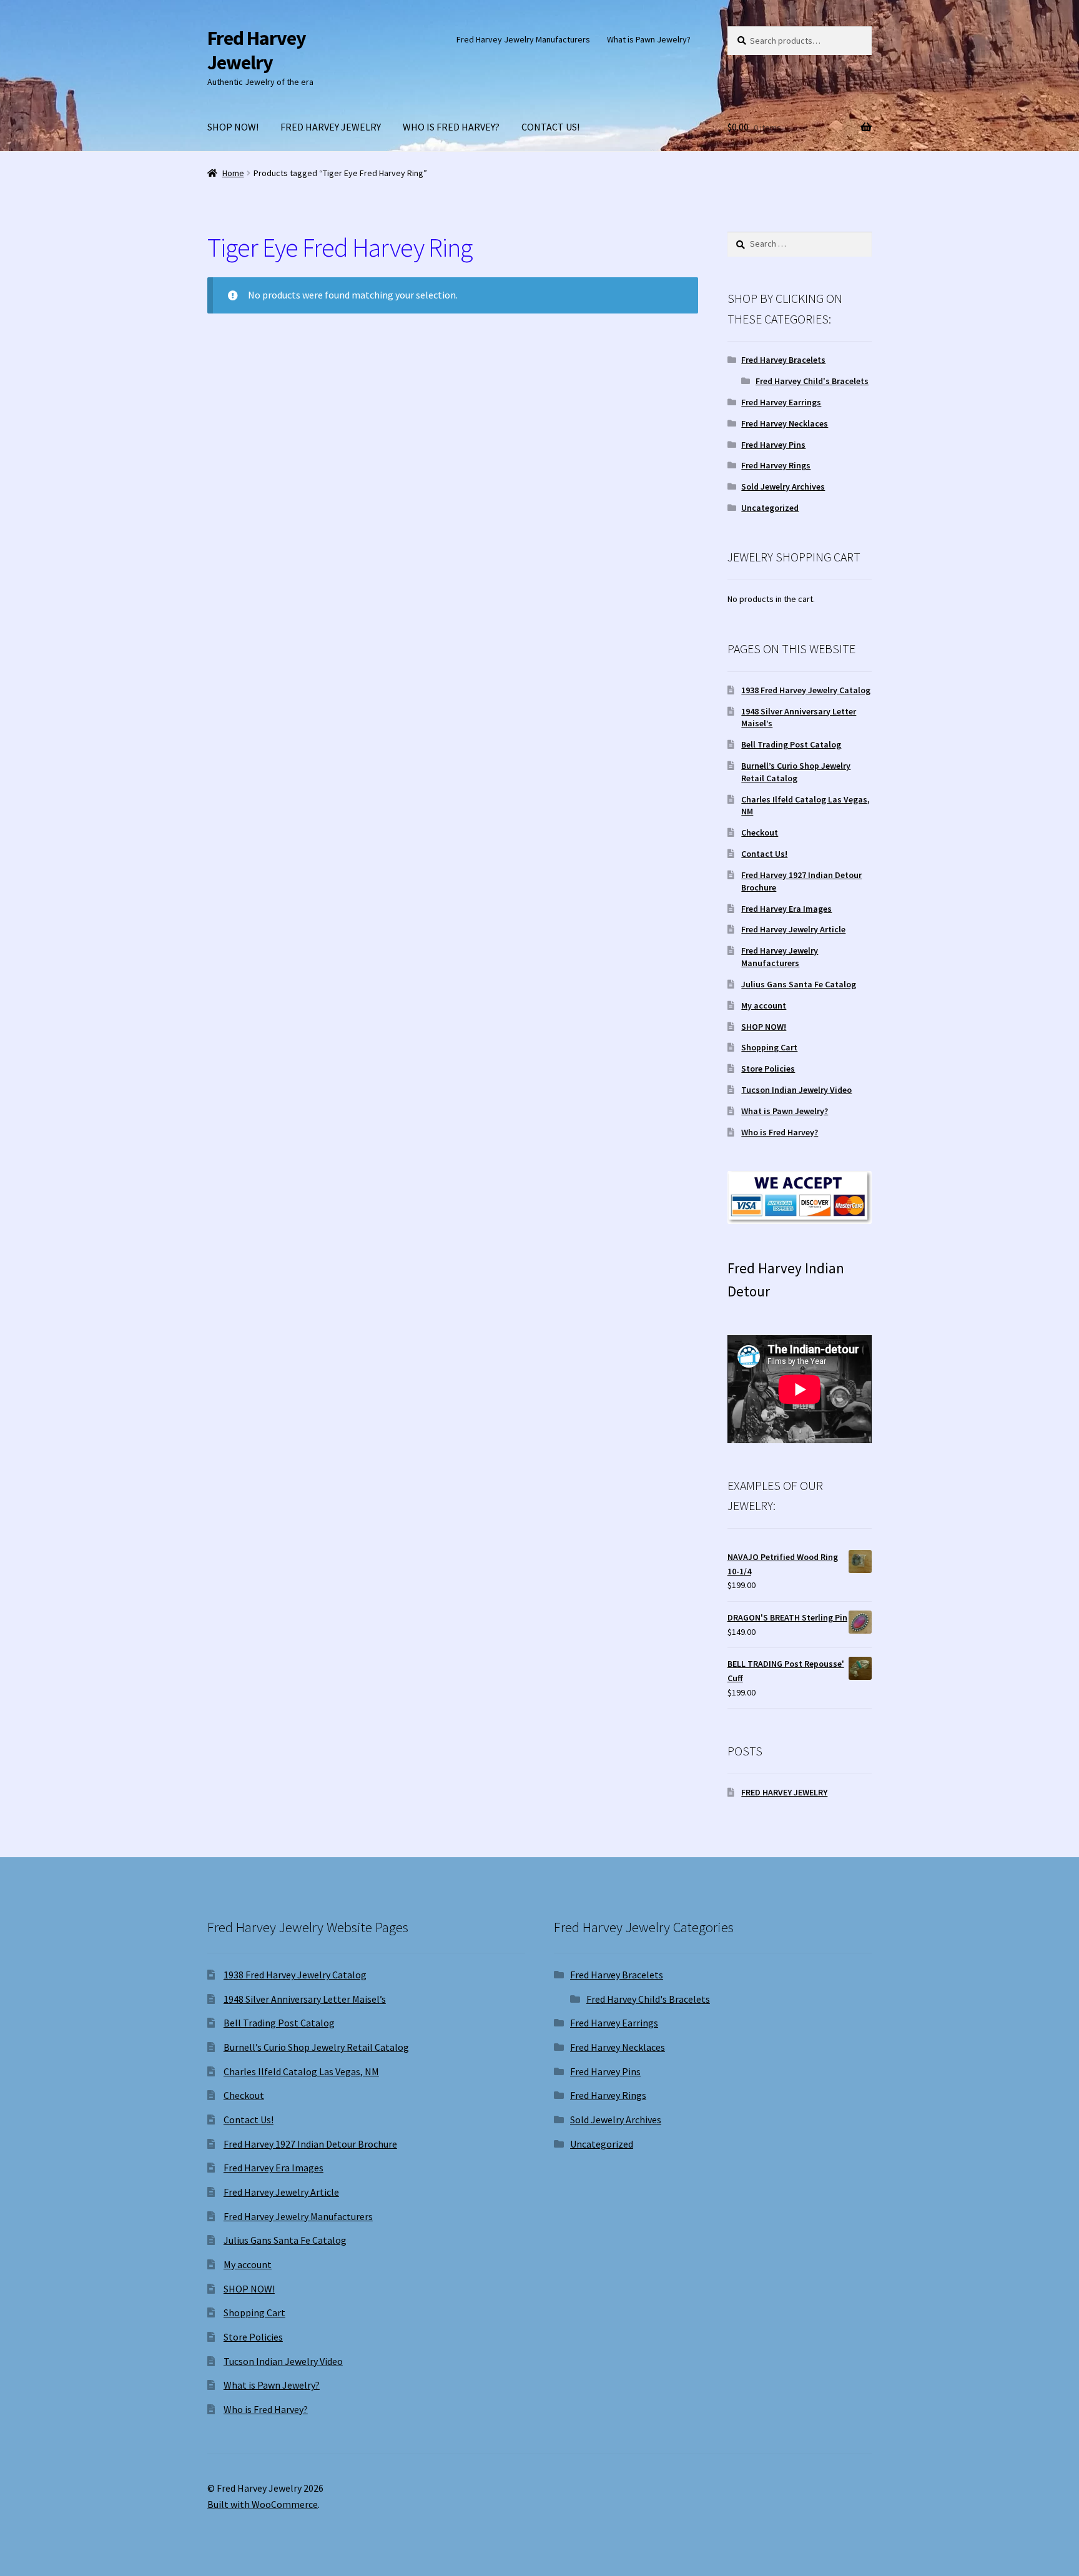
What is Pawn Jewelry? (649, 39)
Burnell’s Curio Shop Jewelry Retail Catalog (796, 772)
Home (233, 173)
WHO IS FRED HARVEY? (451, 127)
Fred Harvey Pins (773, 445)
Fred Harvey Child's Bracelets (812, 381)
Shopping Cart (769, 1047)
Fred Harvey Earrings (781, 402)
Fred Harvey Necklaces (785, 423)
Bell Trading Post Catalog (791, 744)
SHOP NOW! (233, 127)
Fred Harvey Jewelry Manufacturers (523, 39)
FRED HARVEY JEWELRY (331, 127)
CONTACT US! (550, 127)
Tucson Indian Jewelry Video (796, 1090)
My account (764, 1005)
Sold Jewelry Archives (783, 486)
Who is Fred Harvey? (780, 1132)
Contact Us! (764, 854)
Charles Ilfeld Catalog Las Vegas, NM (301, 2071)
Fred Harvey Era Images (786, 909)
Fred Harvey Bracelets (783, 360)
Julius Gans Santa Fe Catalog (799, 984)
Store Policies (768, 1068)
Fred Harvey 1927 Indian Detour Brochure (310, 2144)
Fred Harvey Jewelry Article (793, 929)
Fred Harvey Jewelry (257, 50)
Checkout (760, 832)
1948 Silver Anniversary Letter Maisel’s (305, 1999)
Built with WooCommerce (263, 2504)
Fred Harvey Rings (776, 465)
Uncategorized (770, 508)
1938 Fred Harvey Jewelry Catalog (806, 690)
